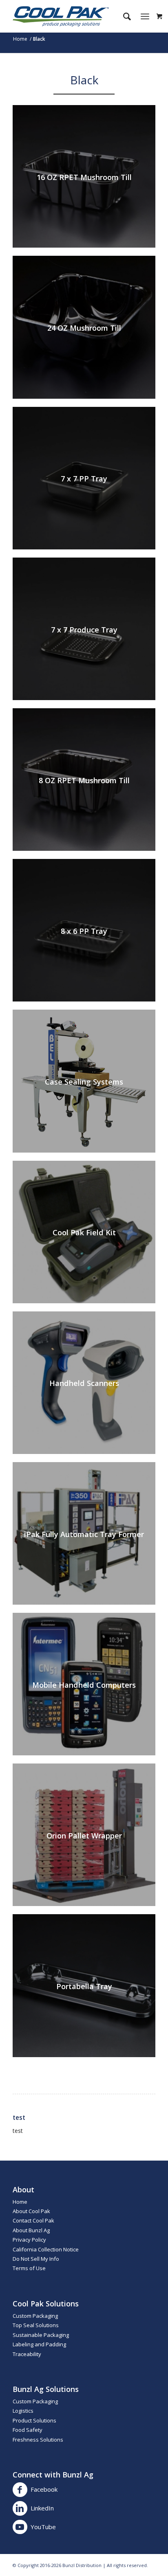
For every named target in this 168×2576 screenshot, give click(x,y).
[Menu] (145, 16)
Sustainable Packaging (41, 2335)
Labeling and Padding (39, 2344)
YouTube (43, 2527)
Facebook (44, 2489)
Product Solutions (34, 2420)
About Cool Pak (31, 2211)
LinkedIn (42, 2508)
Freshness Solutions (38, 2440)
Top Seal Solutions (36, 2325)
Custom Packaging (35, 2316)
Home (20, 2202)
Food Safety (28, 2430)
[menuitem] (123, 16)
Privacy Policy (29, 2240)
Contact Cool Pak (33, 2220)
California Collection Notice (46, 2249)
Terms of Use (29, 2268)
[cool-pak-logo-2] (70, 16)
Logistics (23, 2411)
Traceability (27, 2354)
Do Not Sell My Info (36, 2259)
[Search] (123, 16)
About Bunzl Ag (31, 2230)
